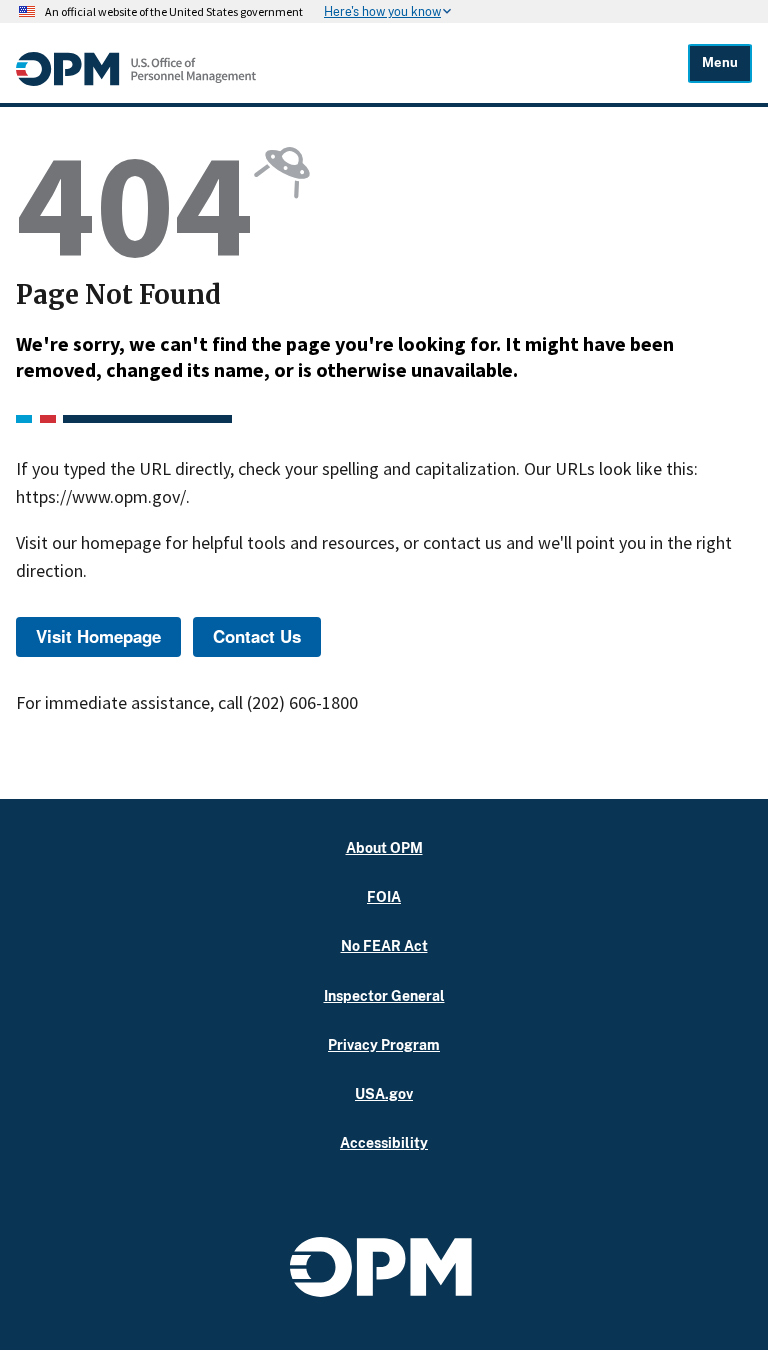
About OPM (384, 847)
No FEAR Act (384, 945)
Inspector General (384, 995)
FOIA (384, 896)
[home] (136, 81)
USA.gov (384, 1093)
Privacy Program (384, 1044)
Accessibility (384, 1142)
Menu (720, 62)
